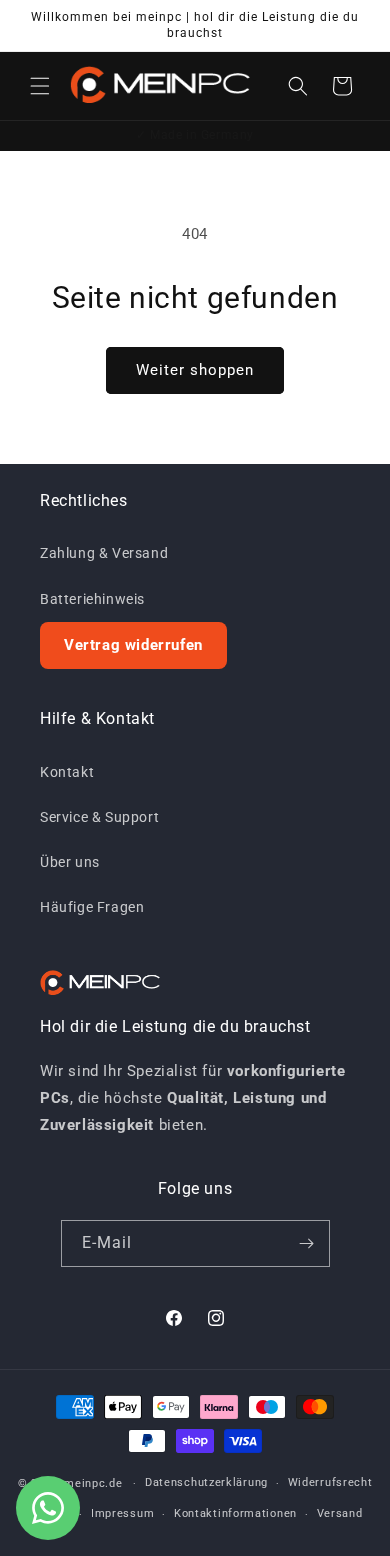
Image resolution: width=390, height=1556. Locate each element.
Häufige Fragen (92, 907)
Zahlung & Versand (104, 553)
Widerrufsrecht (330, 1482)
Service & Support (99, 817)
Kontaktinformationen (235, 1513)
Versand (340, 1513)
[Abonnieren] (307, 1243)
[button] (40, 86)
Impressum (122, 1513)
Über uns (70, 862)
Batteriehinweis (92, 599)
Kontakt (67, 772)
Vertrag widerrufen (133, 645)
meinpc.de (93, 1483)
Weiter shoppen (195, 370)
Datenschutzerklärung (206, 1482)
